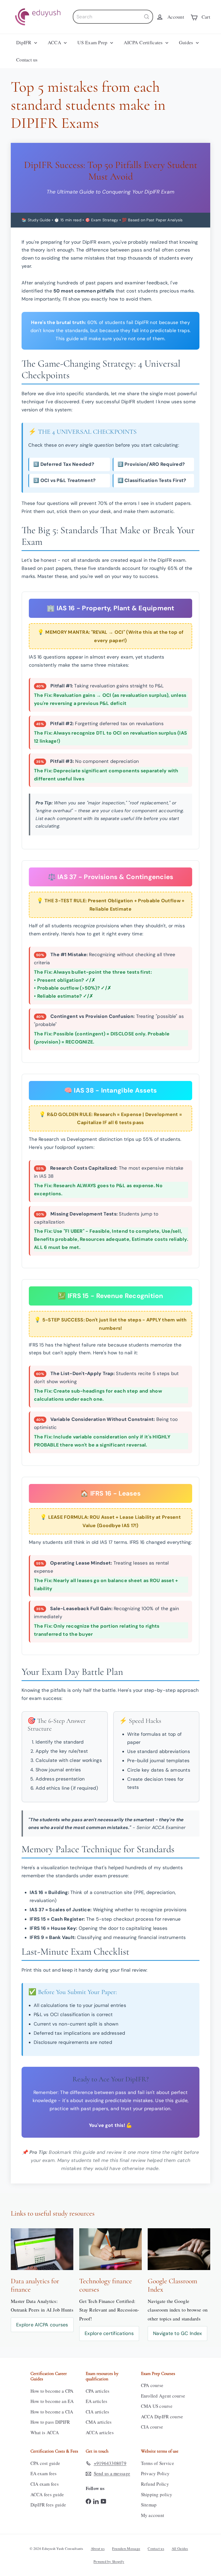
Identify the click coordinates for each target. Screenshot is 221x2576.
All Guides (180, 2549)
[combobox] (113, 17)
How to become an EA (52, 2401)
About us (98, 2549)
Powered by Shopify (109, 2561)
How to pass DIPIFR (50, 2422)
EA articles (97, 2401)
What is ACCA (45, 2432)
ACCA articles (100, 2432)
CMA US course (157, 2406)
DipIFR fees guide (48, 2505)
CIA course (152, 2427)
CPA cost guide (45, 2463)
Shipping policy (157, 2494)
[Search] (147, 17)
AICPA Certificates (144, 42)
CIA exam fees (45, 2484)
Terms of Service (158, 2463)
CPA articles (98, 2391)
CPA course (152, 2385)
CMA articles (99, 2422)
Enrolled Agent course (163, 2396)
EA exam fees (44, 2473)
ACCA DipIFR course (162, 2417)
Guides (187, 42)
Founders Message (126, 2549)
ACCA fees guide (47, 2494)
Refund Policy (155, 2484)
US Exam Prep (93, 42)
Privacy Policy (155, 2473)
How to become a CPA (52, 2391)
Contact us (27, 60)
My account (153, 2515)
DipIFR (25, 42)
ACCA (55, 42)
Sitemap (149, 2505)
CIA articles (98, 2412)
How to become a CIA (52, 2412)
